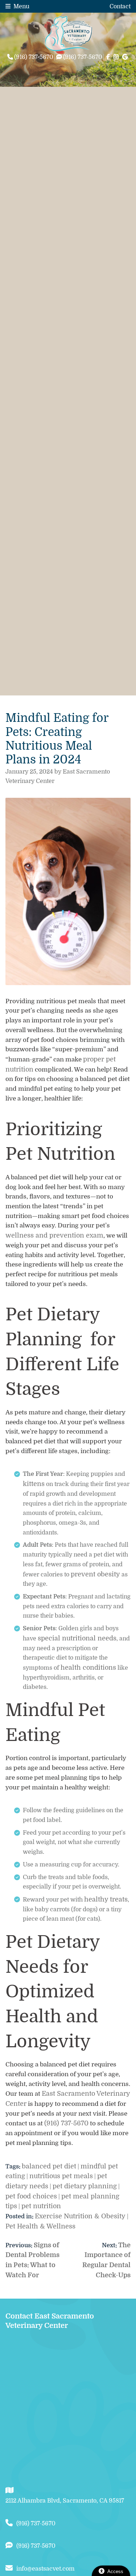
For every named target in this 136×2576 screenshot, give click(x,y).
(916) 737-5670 (66, 2123)
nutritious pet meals (61, 2176)
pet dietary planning (85, 2186)
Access (115, 2571)
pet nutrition (41, 2206)
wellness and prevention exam (54, 1235)
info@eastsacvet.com (46, 2569)
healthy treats (106, 1899)
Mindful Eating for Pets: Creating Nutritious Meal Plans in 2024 (57, 739)
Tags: (13, 2167)
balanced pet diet (49, 2166)
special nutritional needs (77, 1638)
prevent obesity (95, 1574)
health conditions (88, 1668)
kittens (34, 1484)
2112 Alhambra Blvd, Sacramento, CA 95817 (65, 2501)
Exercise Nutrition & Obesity (80, 2216)
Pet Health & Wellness (40, 2226)
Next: (110, 2245)
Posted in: (20, 2217)
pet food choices (31, 2196)
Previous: (20, 2245)
